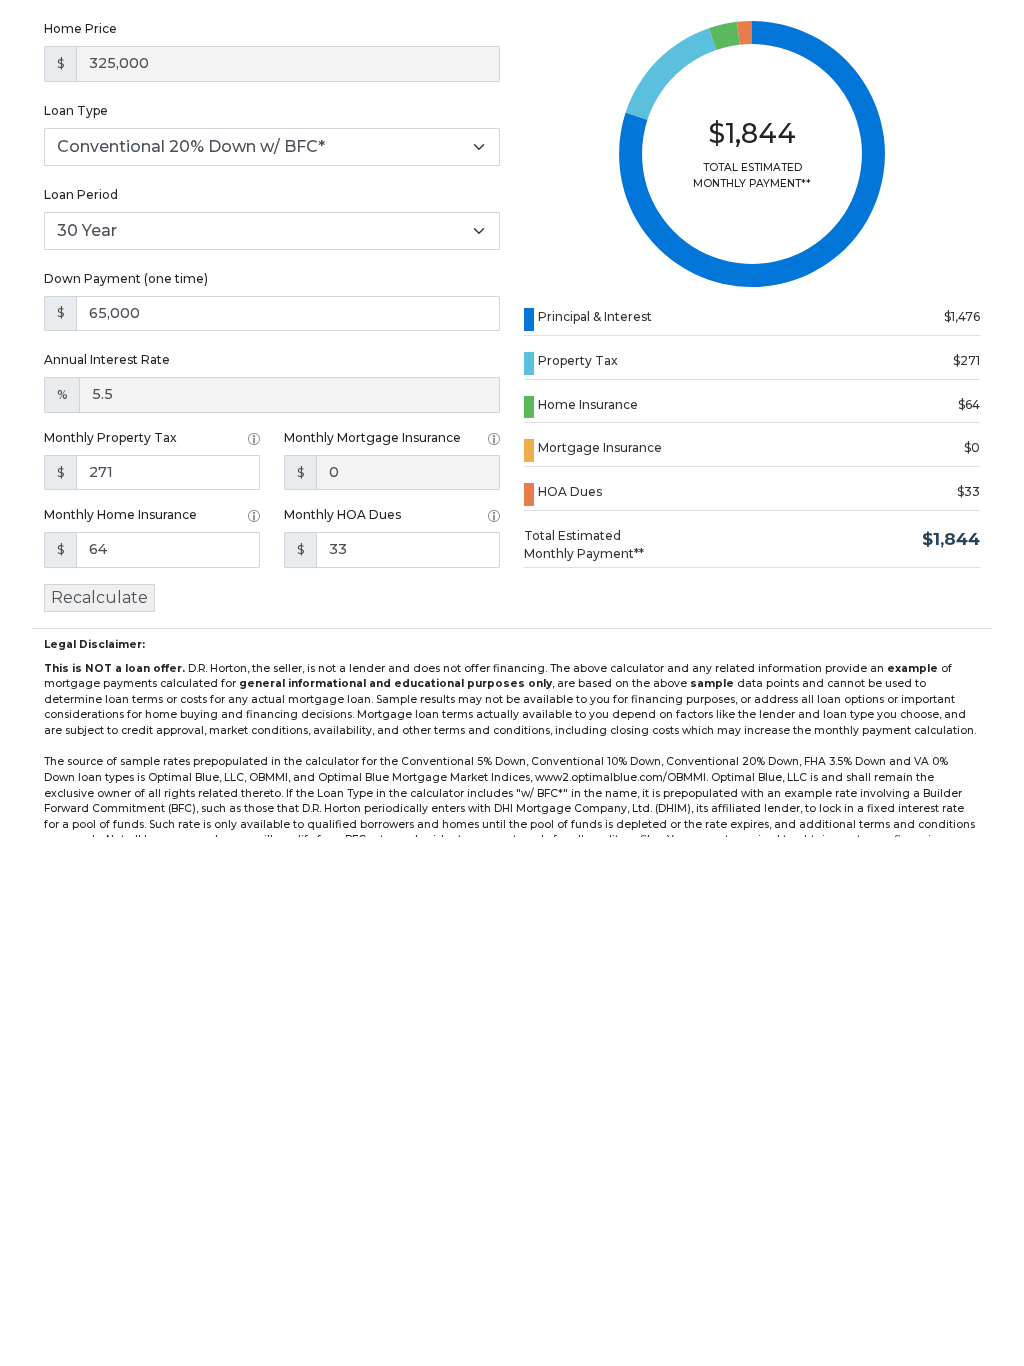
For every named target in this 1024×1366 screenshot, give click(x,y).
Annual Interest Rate (107, 359)
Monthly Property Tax (110, 437)
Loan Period (81, 194)
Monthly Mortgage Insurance (372, 437)
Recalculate (99, 597)
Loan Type (76, 110)
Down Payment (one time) (126, 278)
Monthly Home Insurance (120, 514)
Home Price (80, 28)
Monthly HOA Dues (342, 514)
